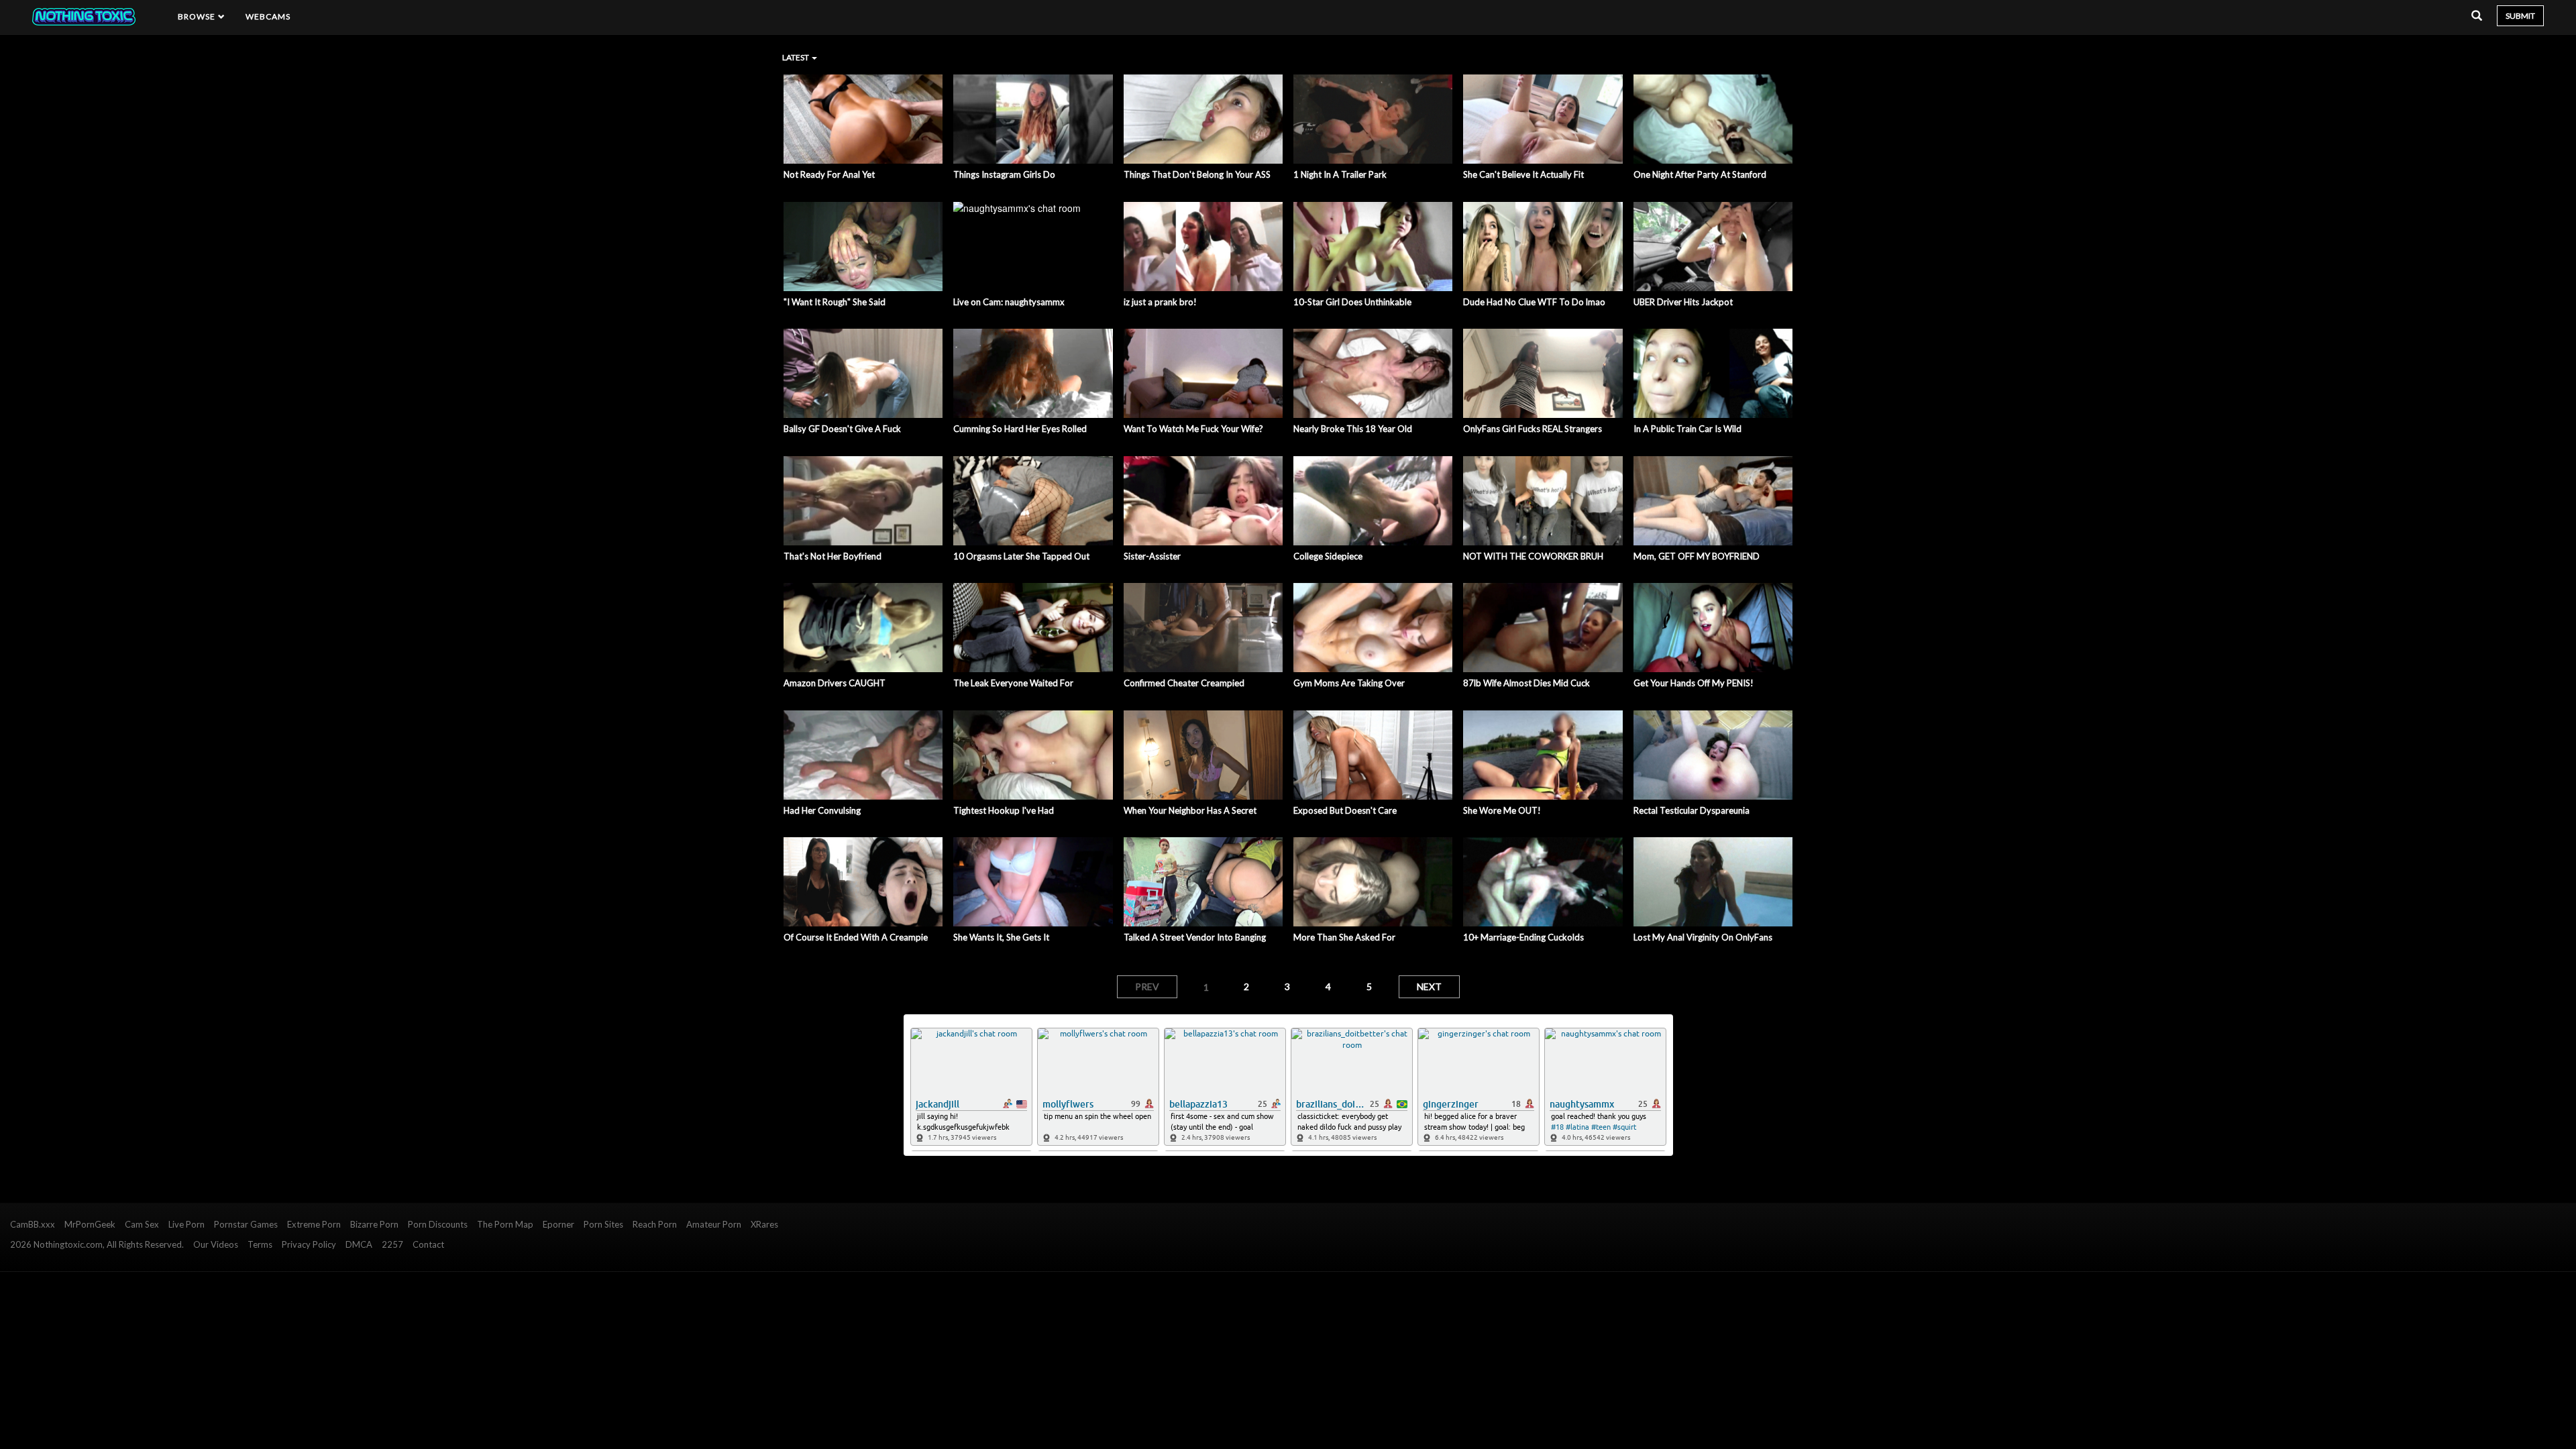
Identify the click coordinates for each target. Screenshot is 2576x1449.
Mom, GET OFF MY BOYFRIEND (1697, 556)
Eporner (558, 1224)
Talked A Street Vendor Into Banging (1195, 937)
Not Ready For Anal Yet (829, 174)
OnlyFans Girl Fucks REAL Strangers (1533, 429)
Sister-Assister (1152, 556)
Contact (428, 1244)
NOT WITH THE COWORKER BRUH (1533, 556)
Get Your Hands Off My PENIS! (1694, 683)
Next (1429, 986)
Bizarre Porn (374, 1224)
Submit (2520, 16)
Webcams (268, 16)
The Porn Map (505, 1224)
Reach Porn (655, 1224)
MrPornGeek (90, 1224)
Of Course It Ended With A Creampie (856, 937)
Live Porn (186, 1224)
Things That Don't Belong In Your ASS (1197, 174)
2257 (392, 1244)
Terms (260, 1244)
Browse (198, 16)
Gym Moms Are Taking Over (1349, 683)
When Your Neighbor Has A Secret (1190, 810)
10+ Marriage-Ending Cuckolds (1523, 937)
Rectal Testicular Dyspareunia (1692, 810)
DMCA (359, 1244)
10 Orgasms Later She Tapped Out (1021, 556)
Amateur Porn (714, 1224)
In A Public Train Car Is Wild (1687, 429)
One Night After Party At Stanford (1700, 174)
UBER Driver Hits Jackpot (1683, 302)
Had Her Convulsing (822, 810)
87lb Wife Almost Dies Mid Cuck (1526, 683)
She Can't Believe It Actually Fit (1523, 174)
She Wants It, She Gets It (1001, 937)
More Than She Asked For (1344, 937)
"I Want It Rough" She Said (835, 302)
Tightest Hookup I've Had (1004, 810)
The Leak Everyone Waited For (1013, 683)
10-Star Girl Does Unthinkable (1352, 302)
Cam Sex (142, 1224)
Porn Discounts (438, 1224)
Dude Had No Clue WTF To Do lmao (1534, 302)
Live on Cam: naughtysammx (1009, 302)
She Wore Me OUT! (1502, 810)
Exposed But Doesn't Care (1345, 810)
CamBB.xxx (33, 1224)
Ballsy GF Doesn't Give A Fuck (842, 429)
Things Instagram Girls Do (1004, 174)
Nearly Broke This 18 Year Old (1353, 429)
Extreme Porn (314, 1224)
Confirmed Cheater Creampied (1184, 683)
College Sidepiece (1328, 556)
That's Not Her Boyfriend (833, 556)
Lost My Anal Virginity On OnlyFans (1703, 937)
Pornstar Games (246, 1224)
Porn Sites (603, 1224)
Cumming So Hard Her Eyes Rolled (1020, 429)
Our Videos (216, 1244)
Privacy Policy (309, 1244)
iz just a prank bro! (1160, 302)
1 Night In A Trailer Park (1340, 174)
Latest (796, 57)
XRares (764, 1224)
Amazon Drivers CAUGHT (835, 683)
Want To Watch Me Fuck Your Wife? (1193, 429)
